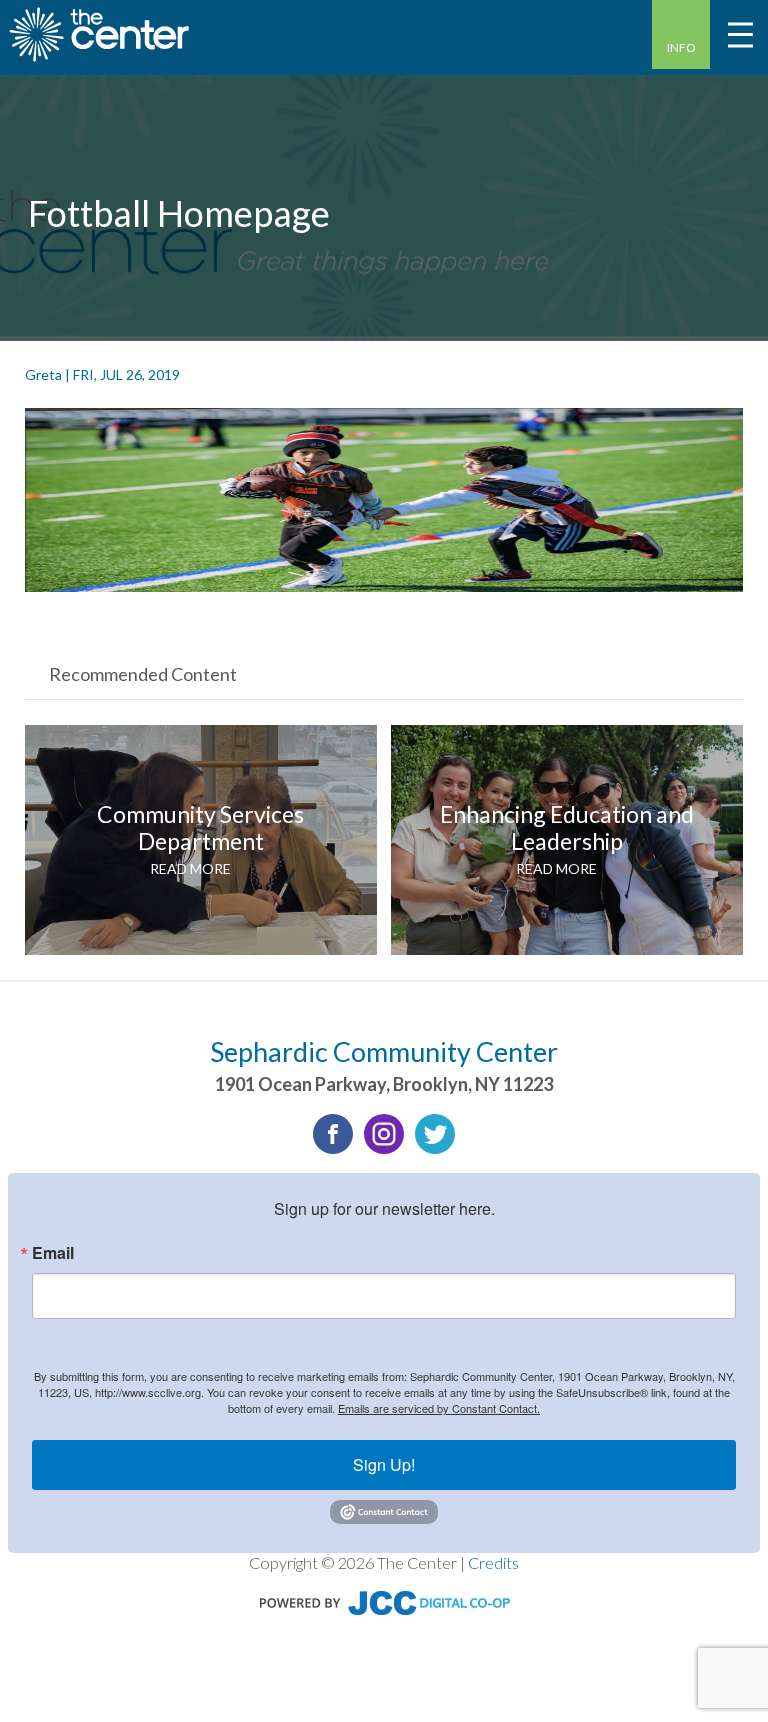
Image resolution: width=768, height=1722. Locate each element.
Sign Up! (384, 1464)
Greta (43, 374)
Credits (493, 1562)
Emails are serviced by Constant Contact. (439, 1408)
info (681, 47)
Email (53, 1253)
